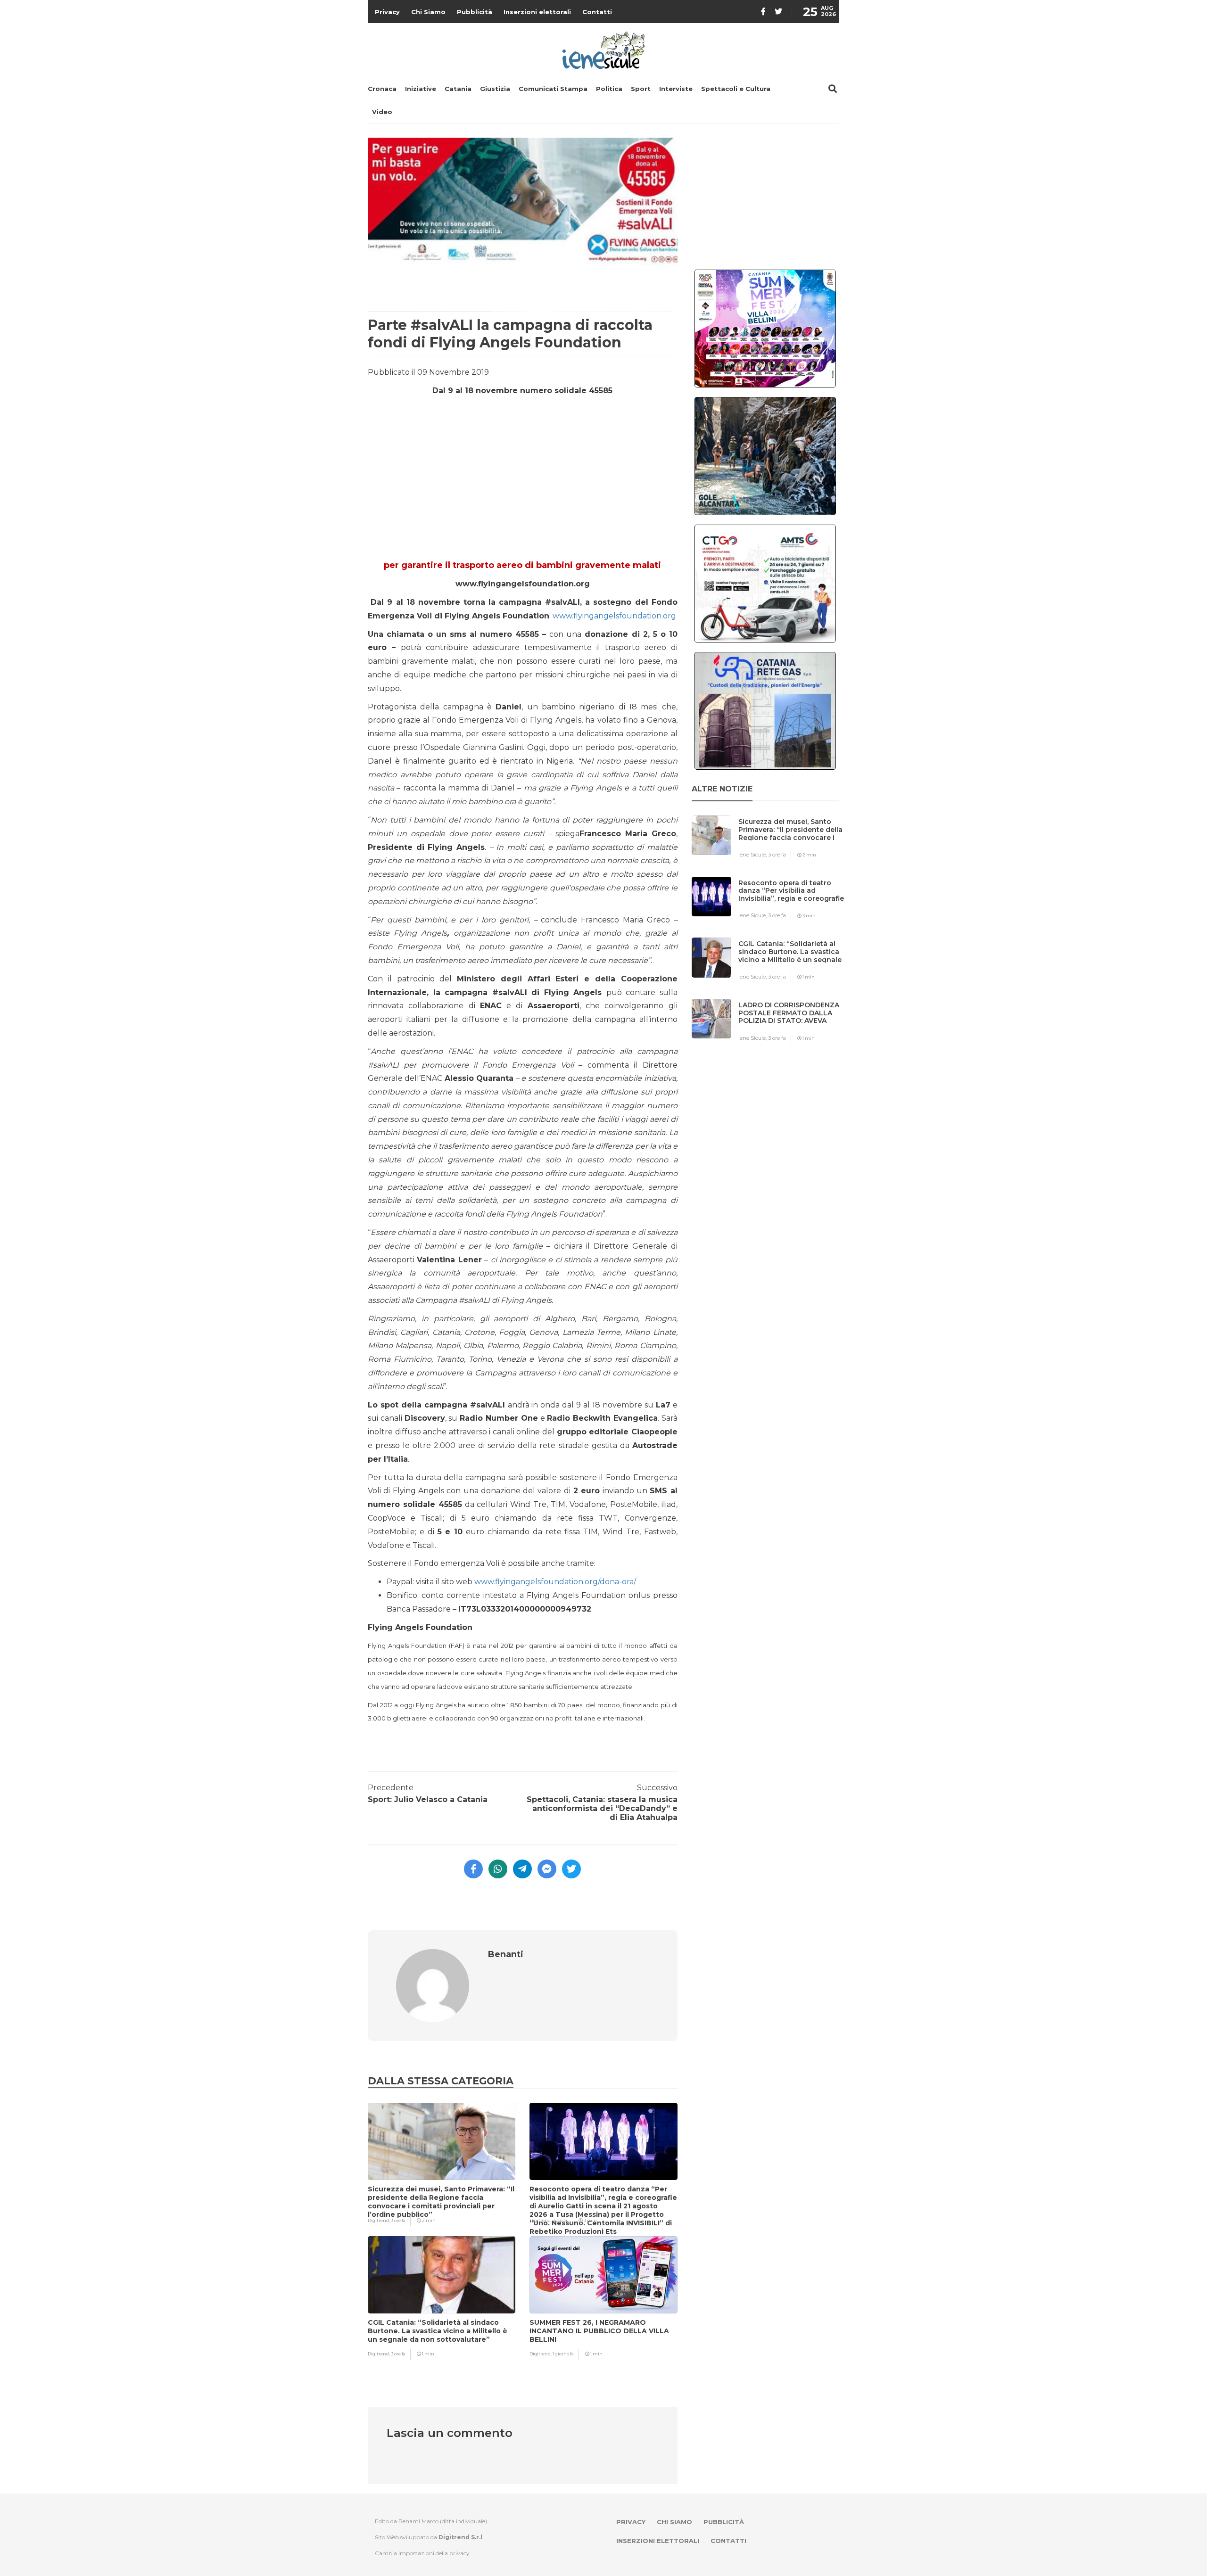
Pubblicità (475, 12)
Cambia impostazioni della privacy (422, 2553)
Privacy (387, 12)
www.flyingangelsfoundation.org (614, 616)
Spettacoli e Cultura (736, 89)
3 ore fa (398, 2220)
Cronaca (382, 89)
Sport (641, 89)
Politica (609, 89)
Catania (458, 89)
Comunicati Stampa (553, 89)
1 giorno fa (563, 2354)
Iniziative (421, 89)
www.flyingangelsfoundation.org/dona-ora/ (555, 1582)
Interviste (676, 89)
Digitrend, (379, 2220)
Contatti (597, 12)
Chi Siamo (428, 12)
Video (382, 112)
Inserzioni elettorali (537, 12)
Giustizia (495, 89)
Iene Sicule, (753, 855)
